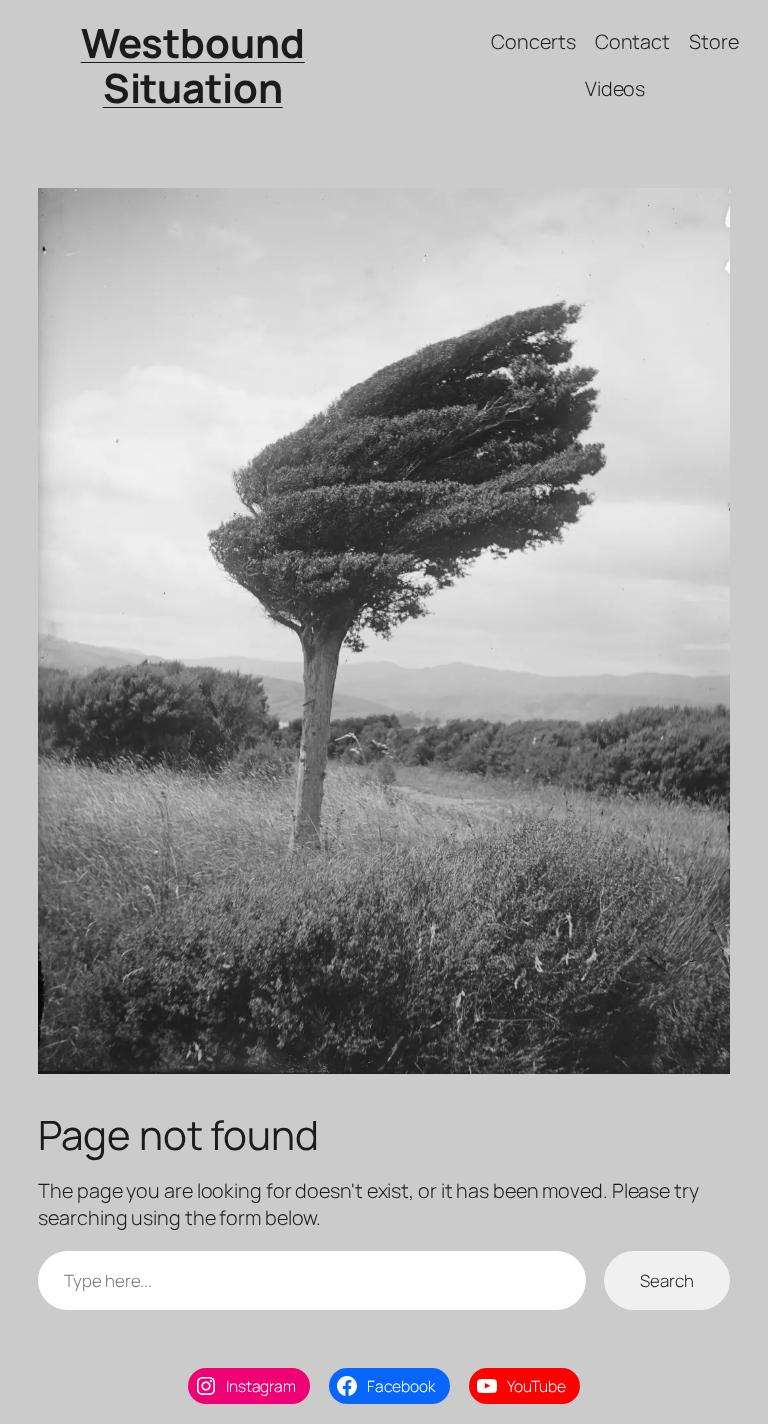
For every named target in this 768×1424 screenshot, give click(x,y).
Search (666, 1280)
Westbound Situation (193, 65)
